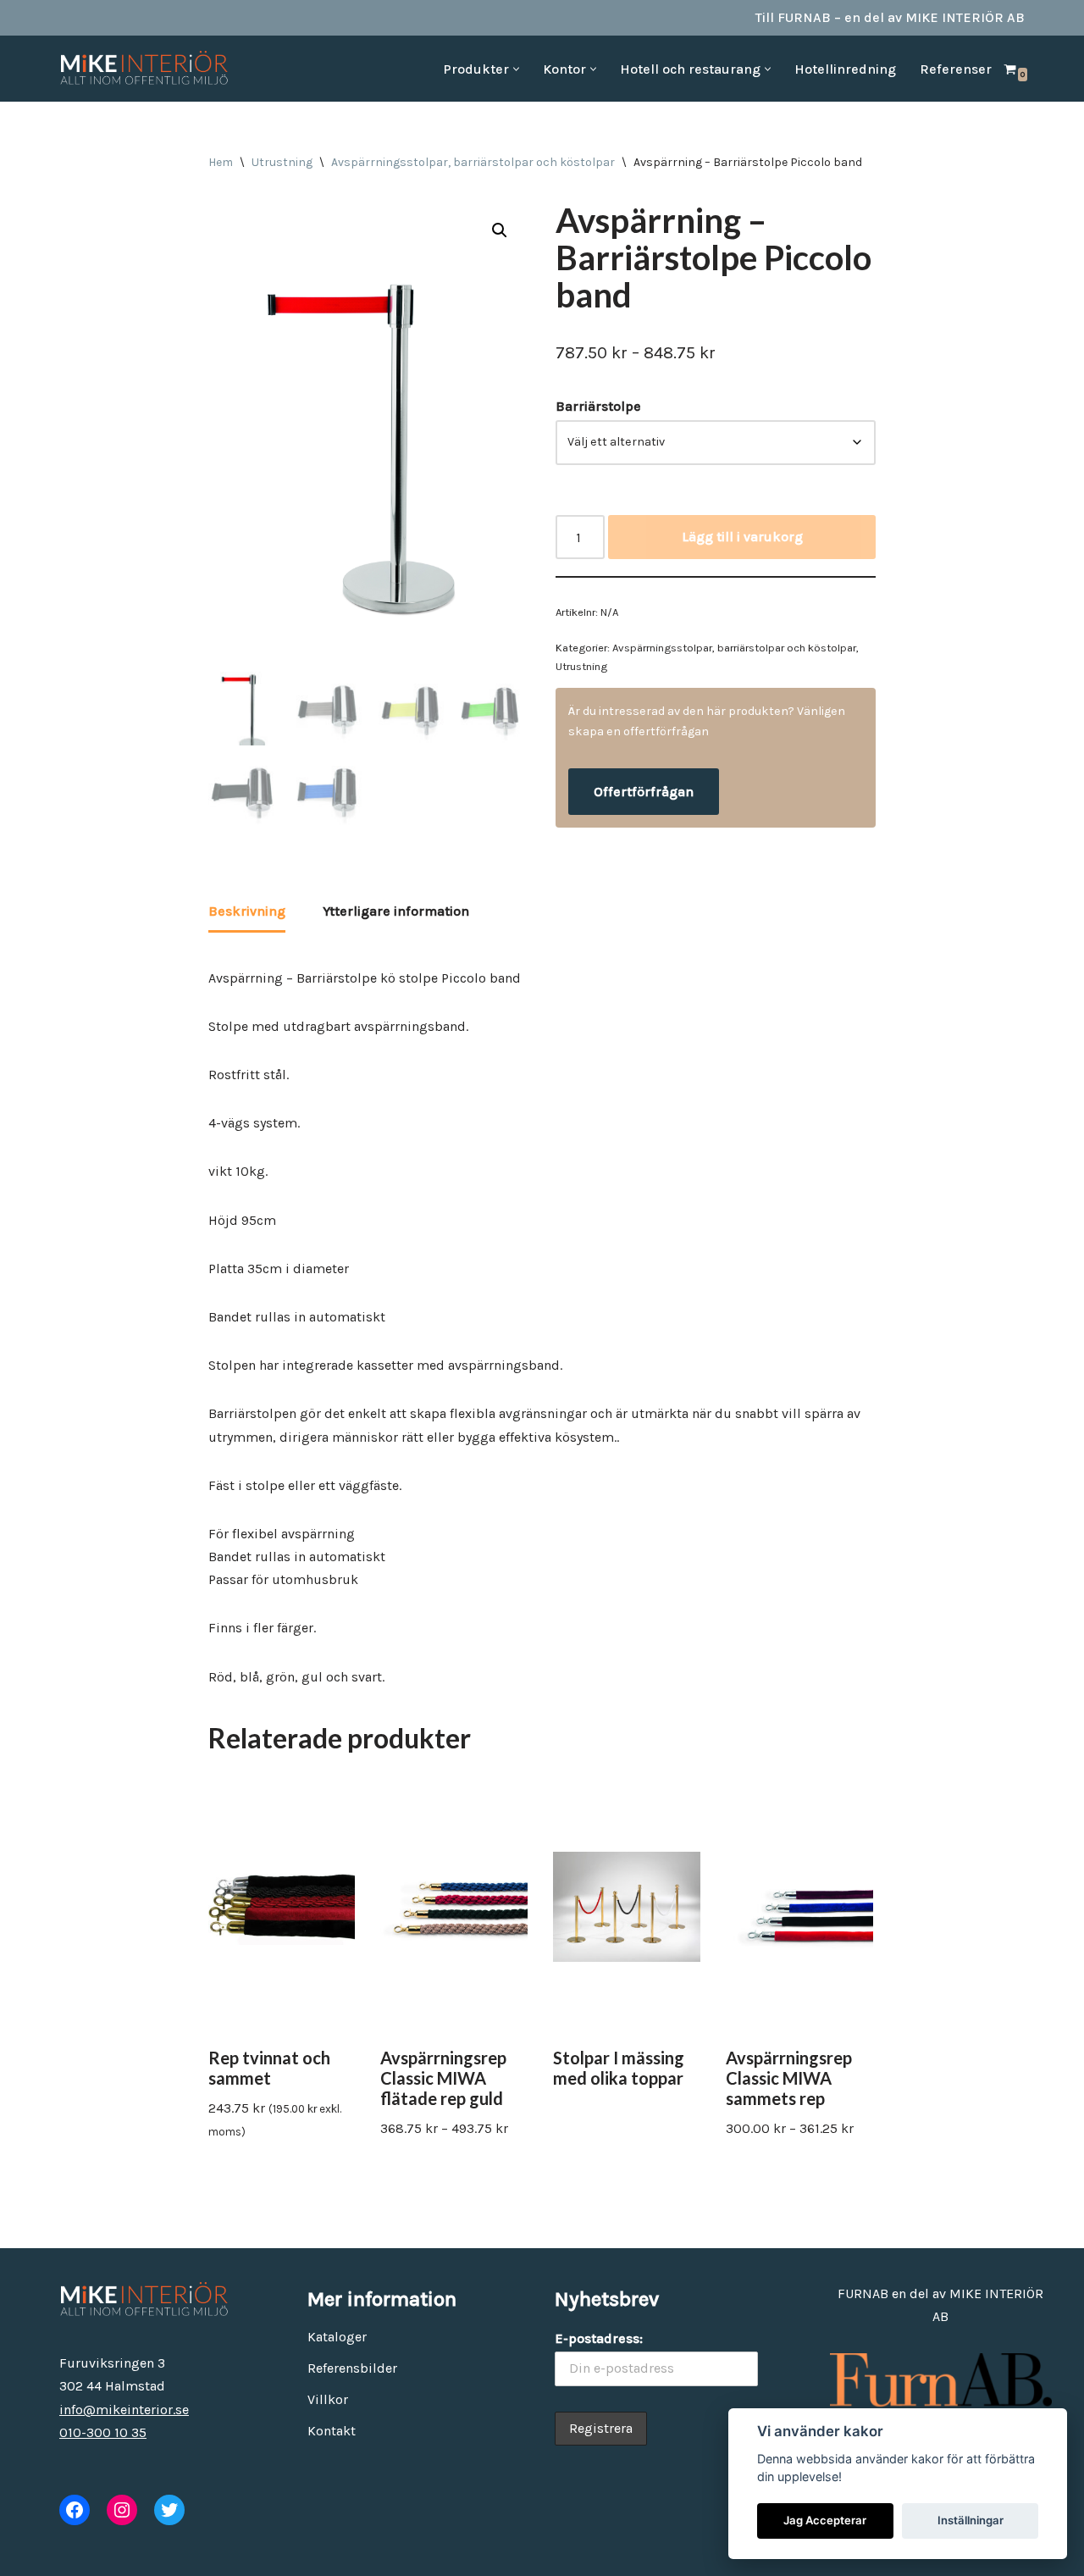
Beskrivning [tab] (247, 911)
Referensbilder (352, 2368)
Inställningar (971, 2520)
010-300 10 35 (103, 2432)
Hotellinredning (845, 69)
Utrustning (282, 162)
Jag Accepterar (825, 2520)
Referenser (956, 69)
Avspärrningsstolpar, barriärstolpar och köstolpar (473, 162)
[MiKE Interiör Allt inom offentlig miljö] (144, 69)
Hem (221, 162)
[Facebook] (75, 2510)
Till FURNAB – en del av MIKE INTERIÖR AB (890, 17)
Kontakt (332, 2431)
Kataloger (337, 2337)
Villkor (328, 2399)
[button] (516, 69)
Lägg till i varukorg (742, 537)
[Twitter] (169, 2510)
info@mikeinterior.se (124, 2410)
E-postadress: (599, 2338)
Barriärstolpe (598, 406)
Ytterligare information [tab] (396, 911)
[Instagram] (122, 2510)
